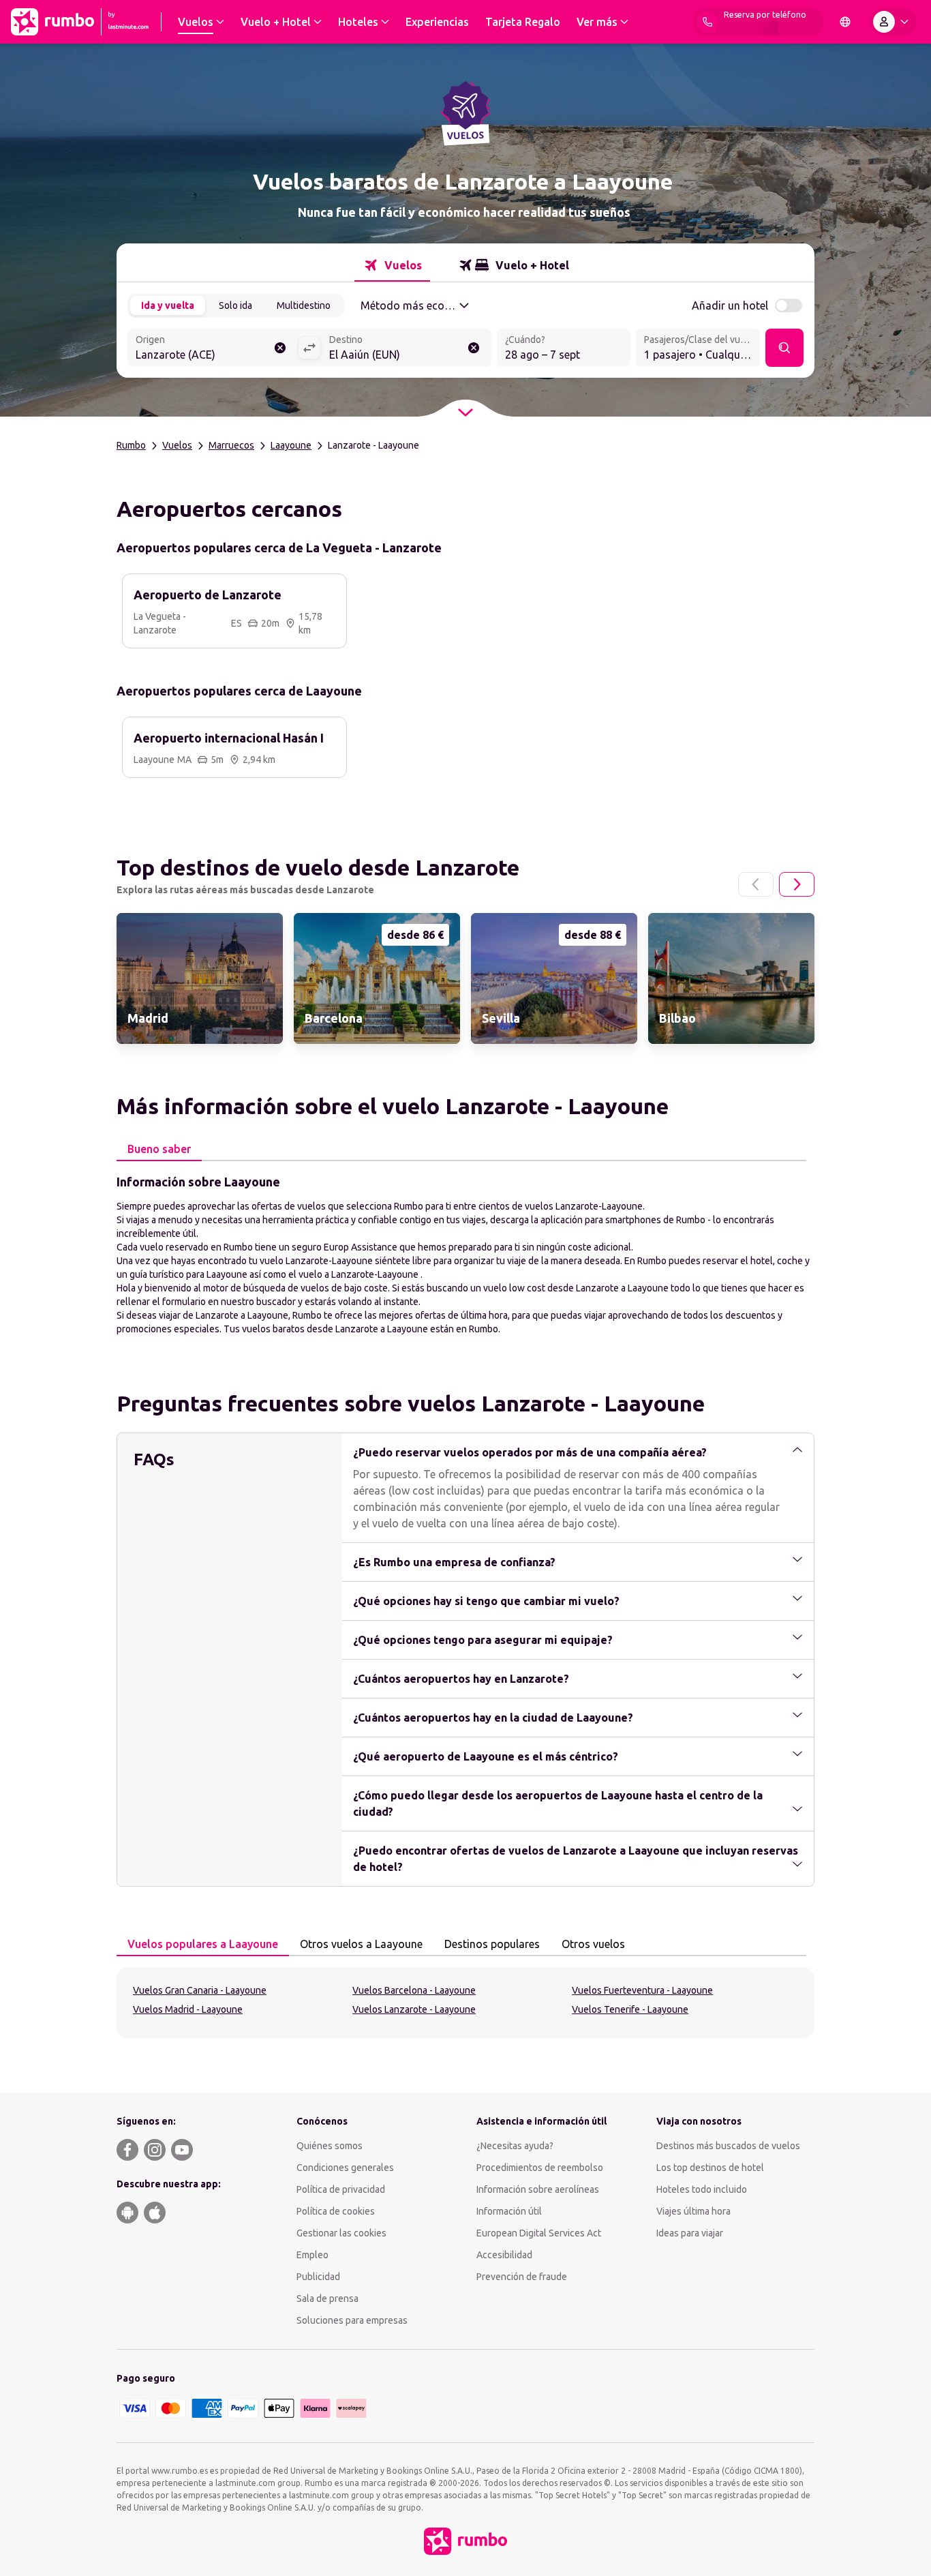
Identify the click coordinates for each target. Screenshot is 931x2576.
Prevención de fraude (522, 2277)
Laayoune (291, 445)
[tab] (392, 265)
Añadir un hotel (730, 305)
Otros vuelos (593, 1944)
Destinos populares (492, 1944)
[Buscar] (784, 348)
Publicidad (318, 2277)
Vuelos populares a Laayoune (203, 1944)
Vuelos (177, 445)
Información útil (509, 2211)
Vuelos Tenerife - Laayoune (630, 2009)
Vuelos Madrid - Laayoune (188, 2009)
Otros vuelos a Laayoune (361, 1944)
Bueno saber (159, 1149)
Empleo (312, 2255)
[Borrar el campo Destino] (474, 348)
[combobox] (213, 349)
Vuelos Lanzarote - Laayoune (414, 2009)
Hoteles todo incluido (702, 2189)
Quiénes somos (330, 2146)
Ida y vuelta (168, 305)
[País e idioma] (845, 22)
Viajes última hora (693, 2211)
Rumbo (131, 445)
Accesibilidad (504, 2255)
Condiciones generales (345, 2168)
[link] (200, 978)
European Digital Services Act (539, 2233)
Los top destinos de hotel (710, 2168)
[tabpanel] (465, 1254)
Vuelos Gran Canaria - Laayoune (200, 1990)
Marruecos (231, 445)
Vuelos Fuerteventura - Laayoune (642, 1990)
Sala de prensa (327, 2298)
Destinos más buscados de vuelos (728, 2146)
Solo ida (235, 305)
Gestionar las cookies (341, 2233)
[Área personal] (894, 22)
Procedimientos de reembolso (540, 2168)
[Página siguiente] (797, 884)
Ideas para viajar (690, 2233)
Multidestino (304, 305)
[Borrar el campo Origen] (280, 348)
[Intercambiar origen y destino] (309, 348)
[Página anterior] (756, 884)
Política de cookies (336, 2211)
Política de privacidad (341, 2189)
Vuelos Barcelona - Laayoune (414, 1990)
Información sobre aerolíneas (538, 2189)
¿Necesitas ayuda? (515, 2146)
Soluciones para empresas (352, 2320)
